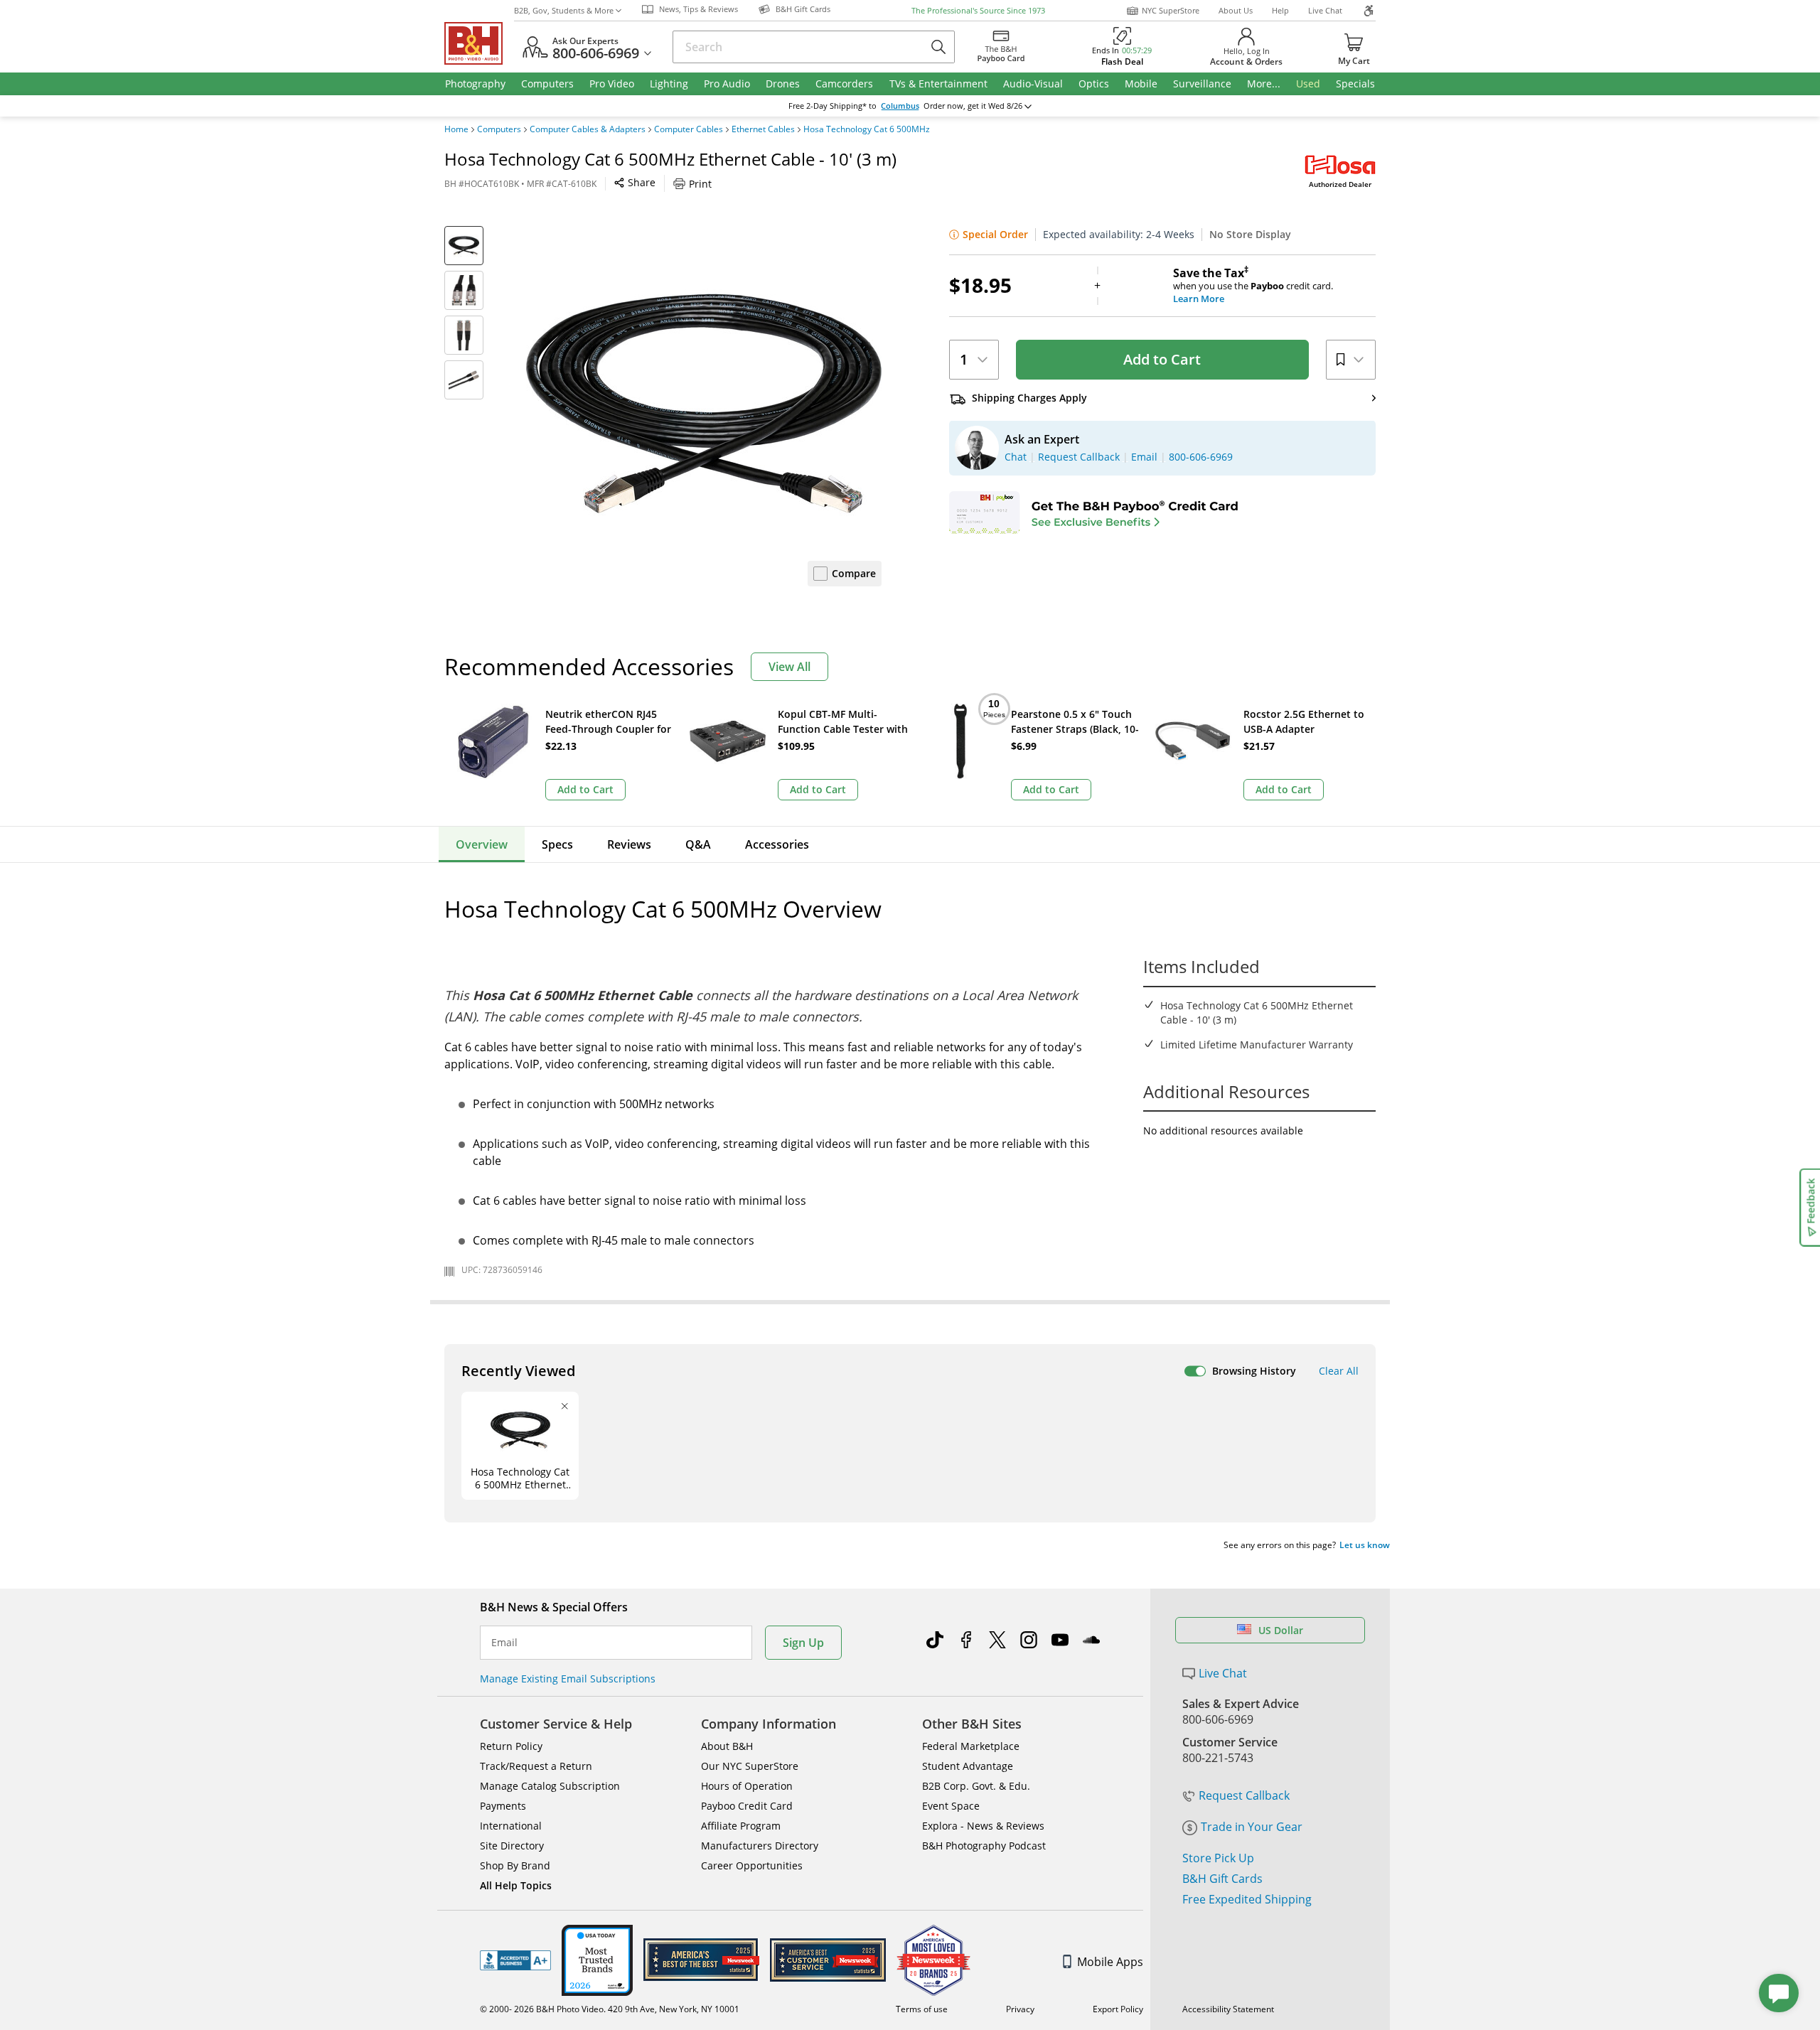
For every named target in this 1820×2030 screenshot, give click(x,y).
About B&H (727, 1746)
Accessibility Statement (1228, 2009)
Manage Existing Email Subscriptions (568, 1679)
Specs (557, 844)
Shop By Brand (515, 1865)
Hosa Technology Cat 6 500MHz (867, 129)
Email (504, 1643)
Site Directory (512, 1846)
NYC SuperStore (1171, 10)
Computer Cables (689, 129)
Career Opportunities (752, 1865)
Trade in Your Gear (1252, 1827)
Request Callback (1244, 1795)
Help (1280, 10)
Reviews (629, 844)
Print (700, 184)
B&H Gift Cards (1222, 1879)
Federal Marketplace (971, 1746)
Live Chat (1325, 10)
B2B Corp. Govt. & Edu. (976, 1786)
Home (456, 129)
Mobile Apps (1110, 1962)
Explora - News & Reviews (983, 1826)
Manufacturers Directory (760, 1846)
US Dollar (1281, 1630)
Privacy (1020, 2009)
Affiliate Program (741, 1826)
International (511, 1826)
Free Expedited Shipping (1247, 1899)
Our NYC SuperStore (750, 1766)
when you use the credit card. (1253, 286)
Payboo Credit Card (747, 1806)
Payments (503, 1806)
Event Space (951, 1806)
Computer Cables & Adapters (588, 129)
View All (789, 667)
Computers (499, 129)
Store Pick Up (1218, 1858)
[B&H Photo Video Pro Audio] (479, 43)
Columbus (900, 106)
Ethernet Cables (763, 129)
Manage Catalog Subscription (550, 1786)
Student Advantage (968, 1766)
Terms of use (922, 2009)
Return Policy (511, 1746)
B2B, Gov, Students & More (564, 10)
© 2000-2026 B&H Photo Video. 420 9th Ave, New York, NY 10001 (610, 2009)
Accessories (777, 844)
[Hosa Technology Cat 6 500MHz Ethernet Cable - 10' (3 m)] (704, 404)
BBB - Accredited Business (515, 1960)
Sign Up (803, 1643)
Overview (482, 844)
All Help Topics (516, 1885)
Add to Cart (1162, 359)
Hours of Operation (747, 1786)
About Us (1236, 10)
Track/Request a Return (536, 1766)
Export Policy (1118, 2009)
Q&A (698, 844)
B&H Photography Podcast (984, 1846)
